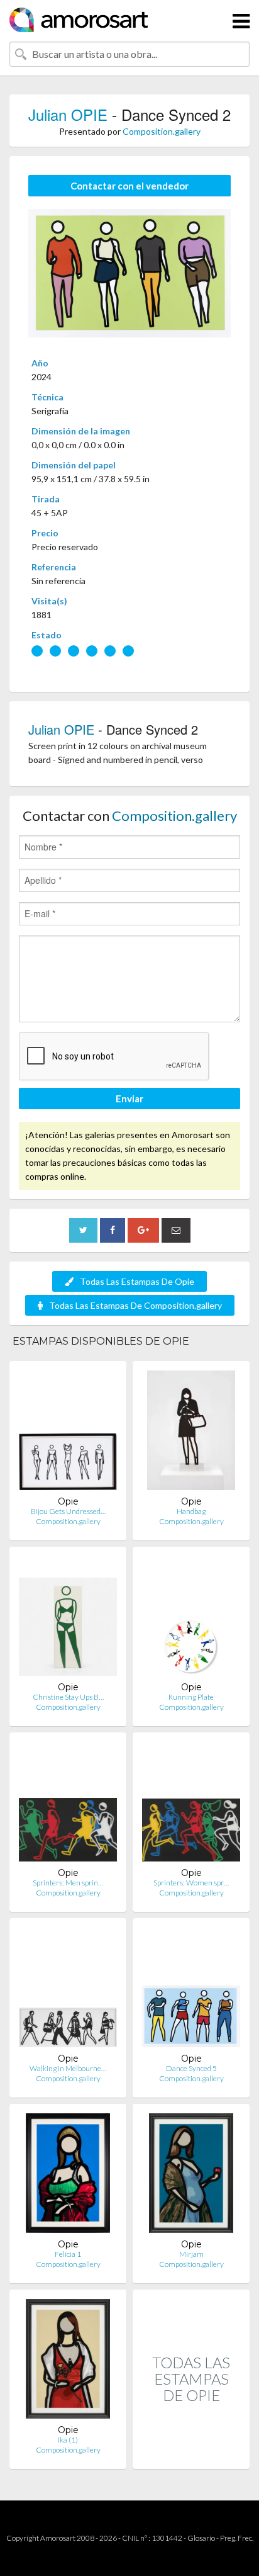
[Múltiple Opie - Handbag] (191, 1433)
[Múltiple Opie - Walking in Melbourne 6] (68, 1990)
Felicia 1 (68, 2254)
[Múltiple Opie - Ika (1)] (68, 2362)
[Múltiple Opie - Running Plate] (191, 1619)
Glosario (201, 2538)
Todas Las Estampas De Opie (137, 1281)
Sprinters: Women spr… (191, 1883)
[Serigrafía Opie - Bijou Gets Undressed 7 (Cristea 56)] (68, 1433)
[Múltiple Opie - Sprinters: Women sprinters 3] (191, 1805)
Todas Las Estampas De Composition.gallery (135, 1305)
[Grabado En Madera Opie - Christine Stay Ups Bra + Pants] (68, 1619)
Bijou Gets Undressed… (68, 1511)
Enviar (129, 1099)
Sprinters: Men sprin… (68, 1883)
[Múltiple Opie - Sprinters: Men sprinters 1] (68, 1805)
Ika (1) (68, 2440)
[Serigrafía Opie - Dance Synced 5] (191, 1990)
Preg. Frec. (237, 2538)
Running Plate (191, 1697)
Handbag (191, 1511)
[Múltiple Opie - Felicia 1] (68, 2176)
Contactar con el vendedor (129, 186)
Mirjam (191, 2254)
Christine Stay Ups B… (68, 1697)
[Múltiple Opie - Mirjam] (191, 2176)
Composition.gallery (162, 131)
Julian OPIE (68, 114)
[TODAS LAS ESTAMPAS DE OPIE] (191, 2455)
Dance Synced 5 (191, 2068)
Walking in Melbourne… (68, 2068)
